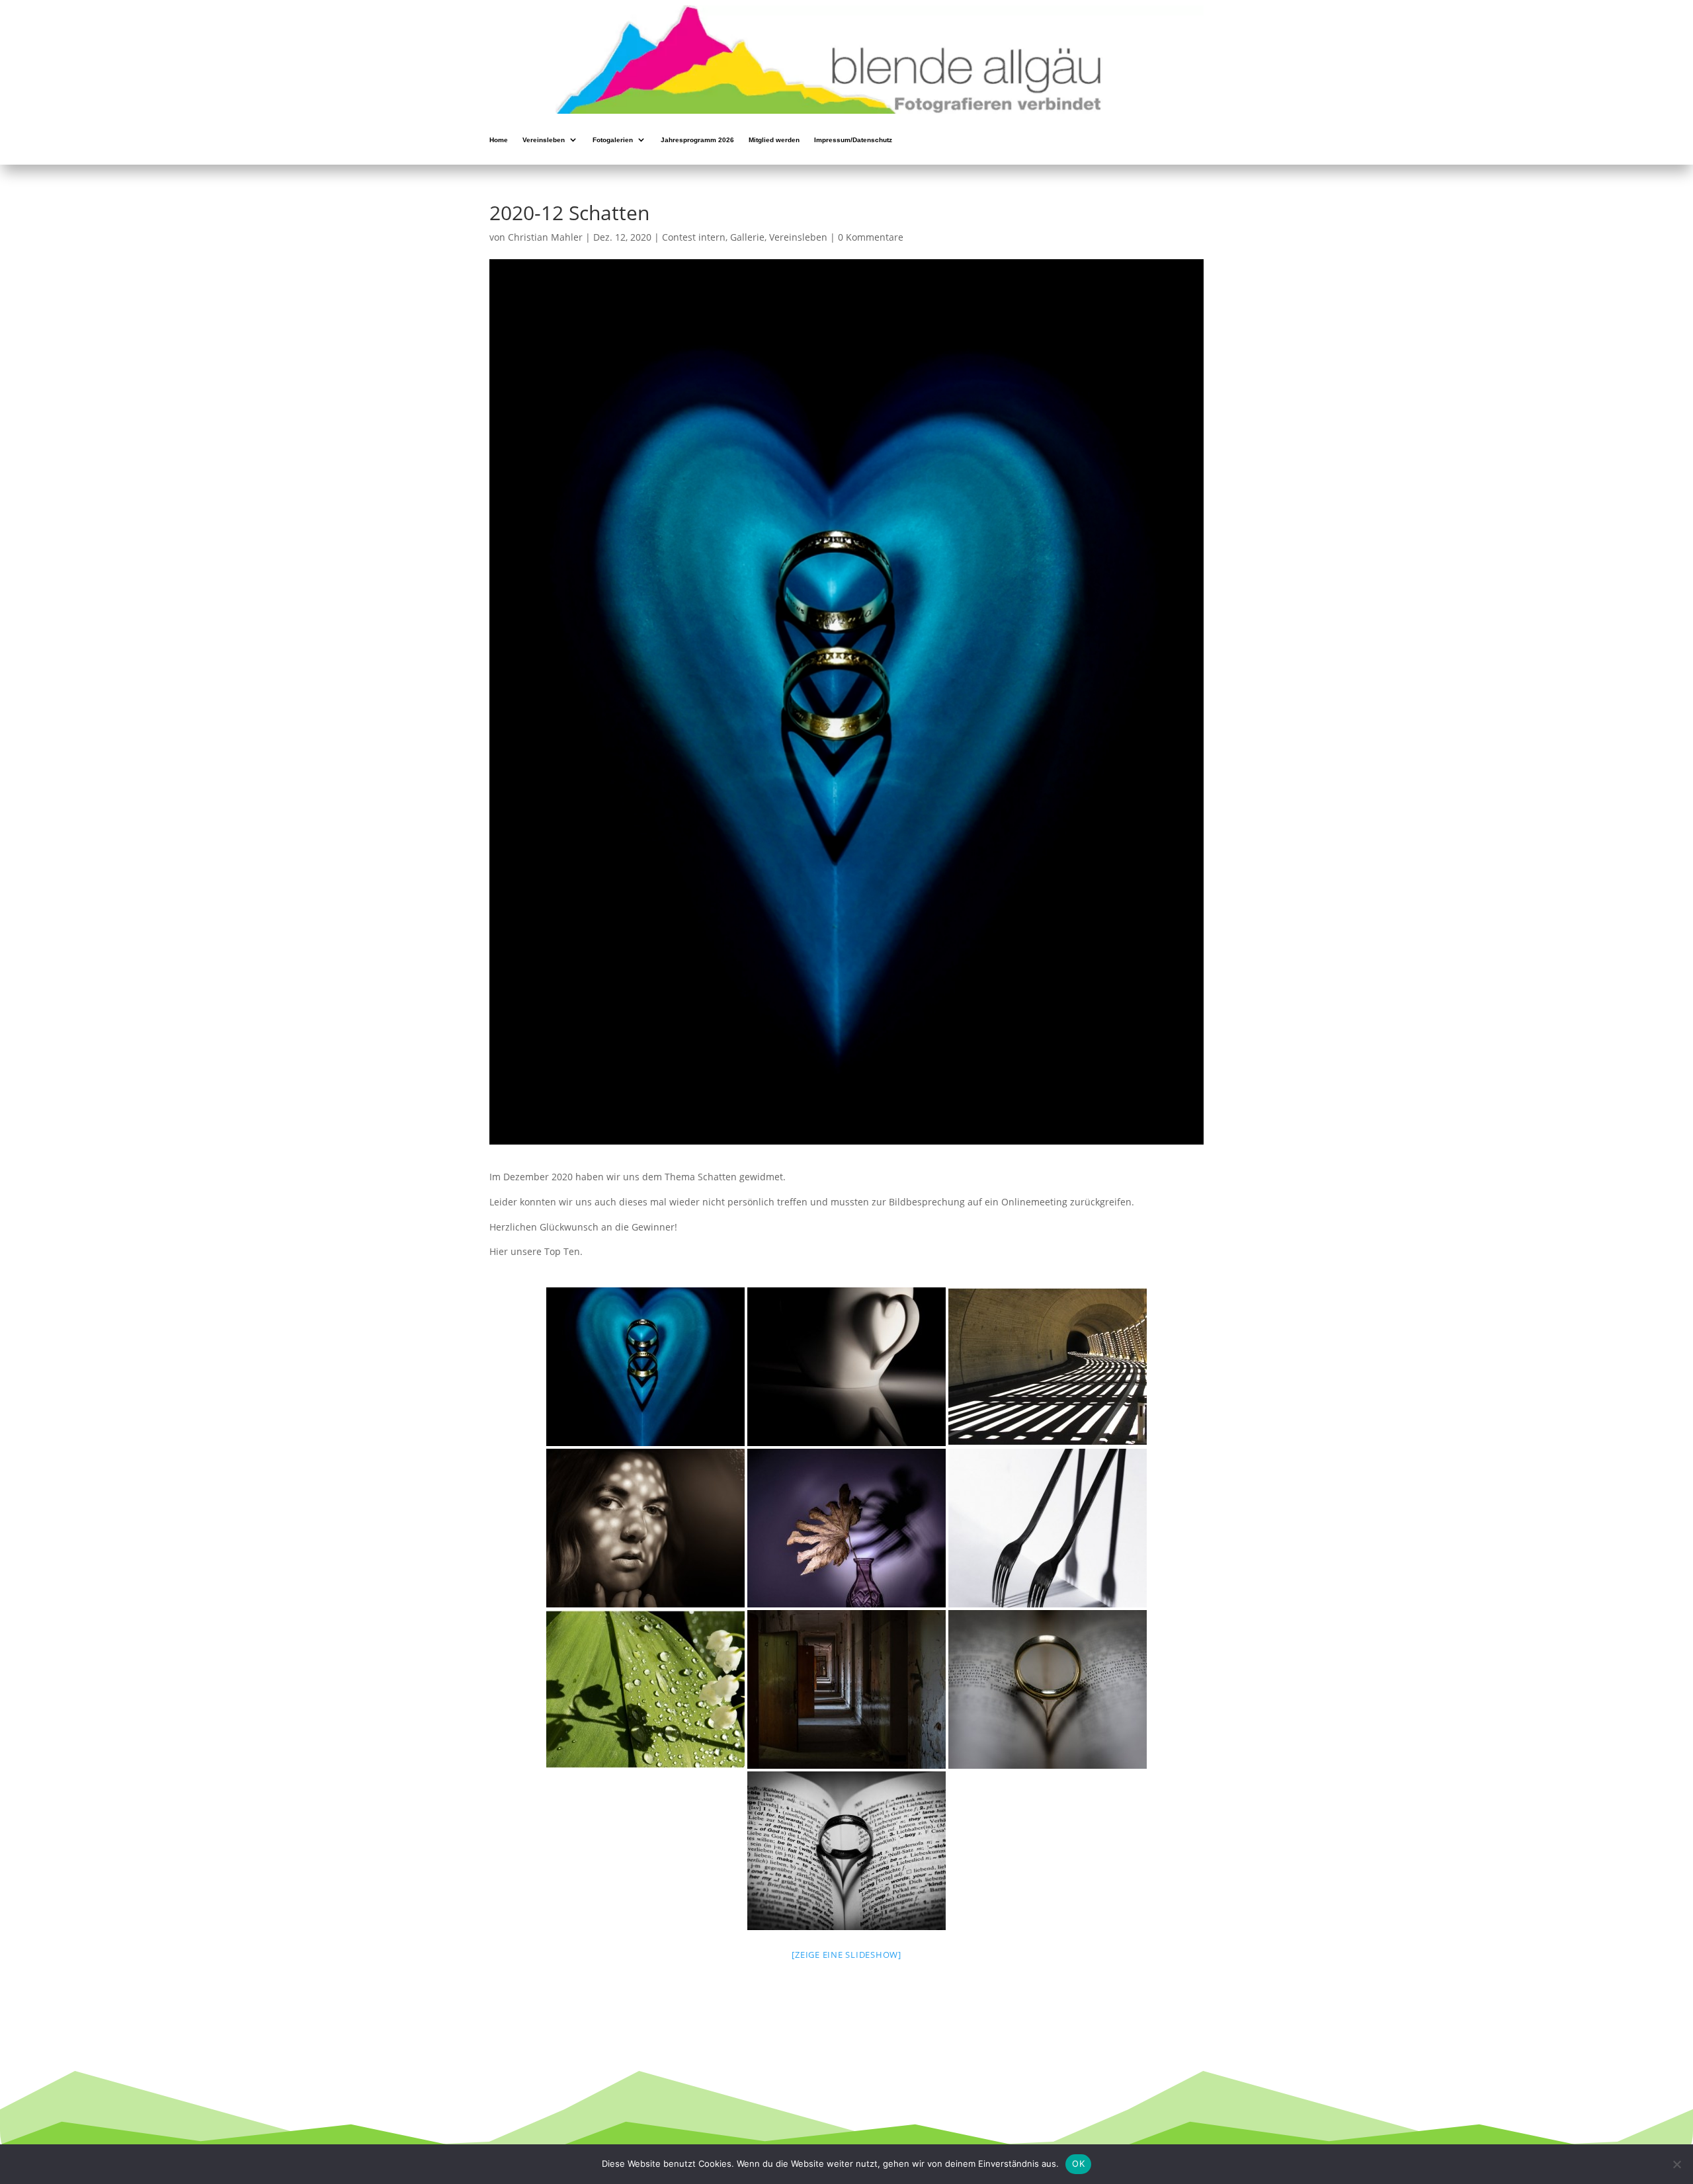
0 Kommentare (871, 237)
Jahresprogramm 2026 (697, 141)
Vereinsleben (544, 141)
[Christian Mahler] (846, 1367)
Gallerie (747, 237)
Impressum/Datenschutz (853, 141)
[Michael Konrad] (645, 1528)
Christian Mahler (545, 237)
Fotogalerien (613, 141)
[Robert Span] (846, 1689)
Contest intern (694, 237)
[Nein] (1676, 2164)
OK (1078, 2164)
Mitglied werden (774, 141)
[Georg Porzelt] (645, 1367)
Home (499, 141)
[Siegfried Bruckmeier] (1048, 1367)
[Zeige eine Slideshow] (846, 1955)
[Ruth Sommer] (846, 1528)
